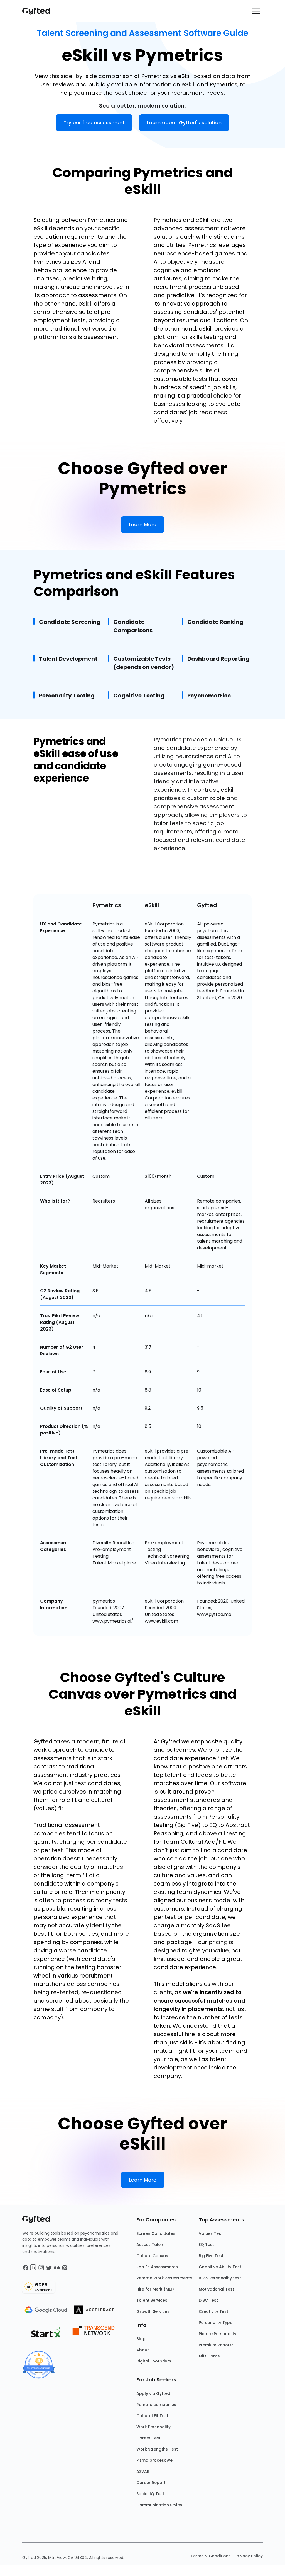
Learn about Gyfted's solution (184, 123)
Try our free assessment (94, 123)
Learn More (143, 524)
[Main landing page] (39, 11)
